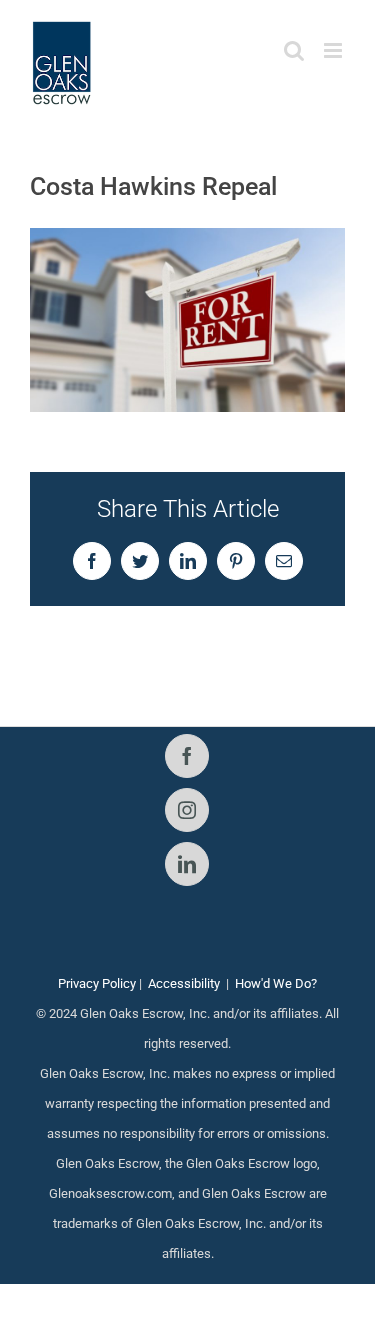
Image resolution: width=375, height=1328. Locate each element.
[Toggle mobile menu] (334, 50)
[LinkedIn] (187, 864)
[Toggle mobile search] (294, 50)
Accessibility (184, 983)
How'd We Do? (276, 983)
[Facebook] (187, 756)
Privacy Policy (97, 983)
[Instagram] (187, 810)
